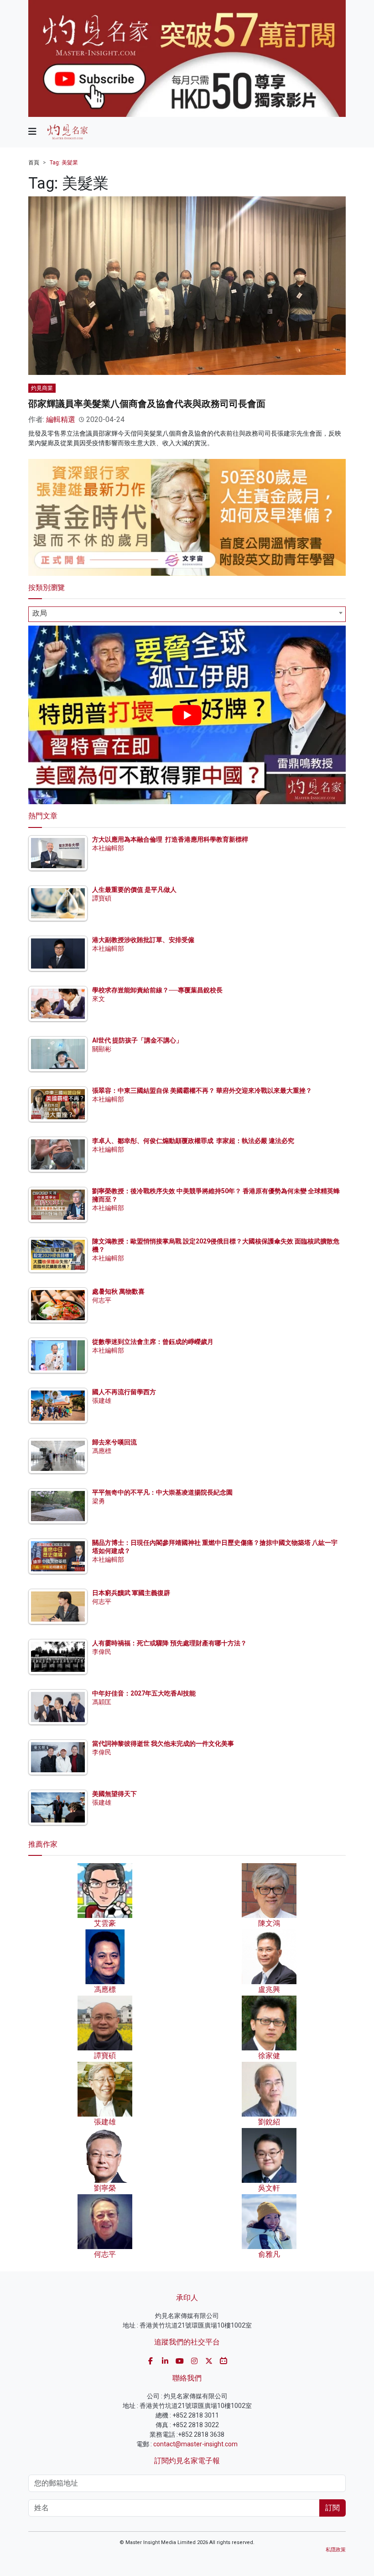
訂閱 (332, 2508)
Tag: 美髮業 (64, 163)
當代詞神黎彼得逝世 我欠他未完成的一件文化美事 (163, 1744)
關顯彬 (102, 1049)
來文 (99, 999)
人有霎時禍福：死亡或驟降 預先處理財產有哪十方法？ (169, 1643)
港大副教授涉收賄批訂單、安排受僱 (143, 940)
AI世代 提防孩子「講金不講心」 (137, 1040)
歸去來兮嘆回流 (114, 1442)
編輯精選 (61, 419)
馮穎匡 (102, 1702)
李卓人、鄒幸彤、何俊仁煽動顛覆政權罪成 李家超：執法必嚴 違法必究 (193, 1141)
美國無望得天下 (114, 1794)
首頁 (34, 163)
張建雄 (102, 1401)
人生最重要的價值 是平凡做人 (134, 890)
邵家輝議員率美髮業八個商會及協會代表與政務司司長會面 (147, 404)
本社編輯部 (108, 848)
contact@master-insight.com (195, 2444)
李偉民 (102, 1652)
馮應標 (102, 1451)
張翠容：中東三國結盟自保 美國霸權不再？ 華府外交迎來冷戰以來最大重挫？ (202, 1090)
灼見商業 (42, 388)
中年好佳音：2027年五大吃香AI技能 (144, 1693)
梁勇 (99, 1501)
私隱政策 (336, 2550)
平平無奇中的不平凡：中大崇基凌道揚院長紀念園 (162, 1492)
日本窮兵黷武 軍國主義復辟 (131, 1593)
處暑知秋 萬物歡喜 (118, 1291)
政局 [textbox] (40, 613)
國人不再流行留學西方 (124, 1392)
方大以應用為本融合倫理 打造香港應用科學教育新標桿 (170, 839)
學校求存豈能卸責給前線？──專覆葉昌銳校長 (157, 990)
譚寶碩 (102, 898)
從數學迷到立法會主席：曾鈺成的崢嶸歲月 (153, 1342)
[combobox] (187, 614)
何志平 (102, 1300)
